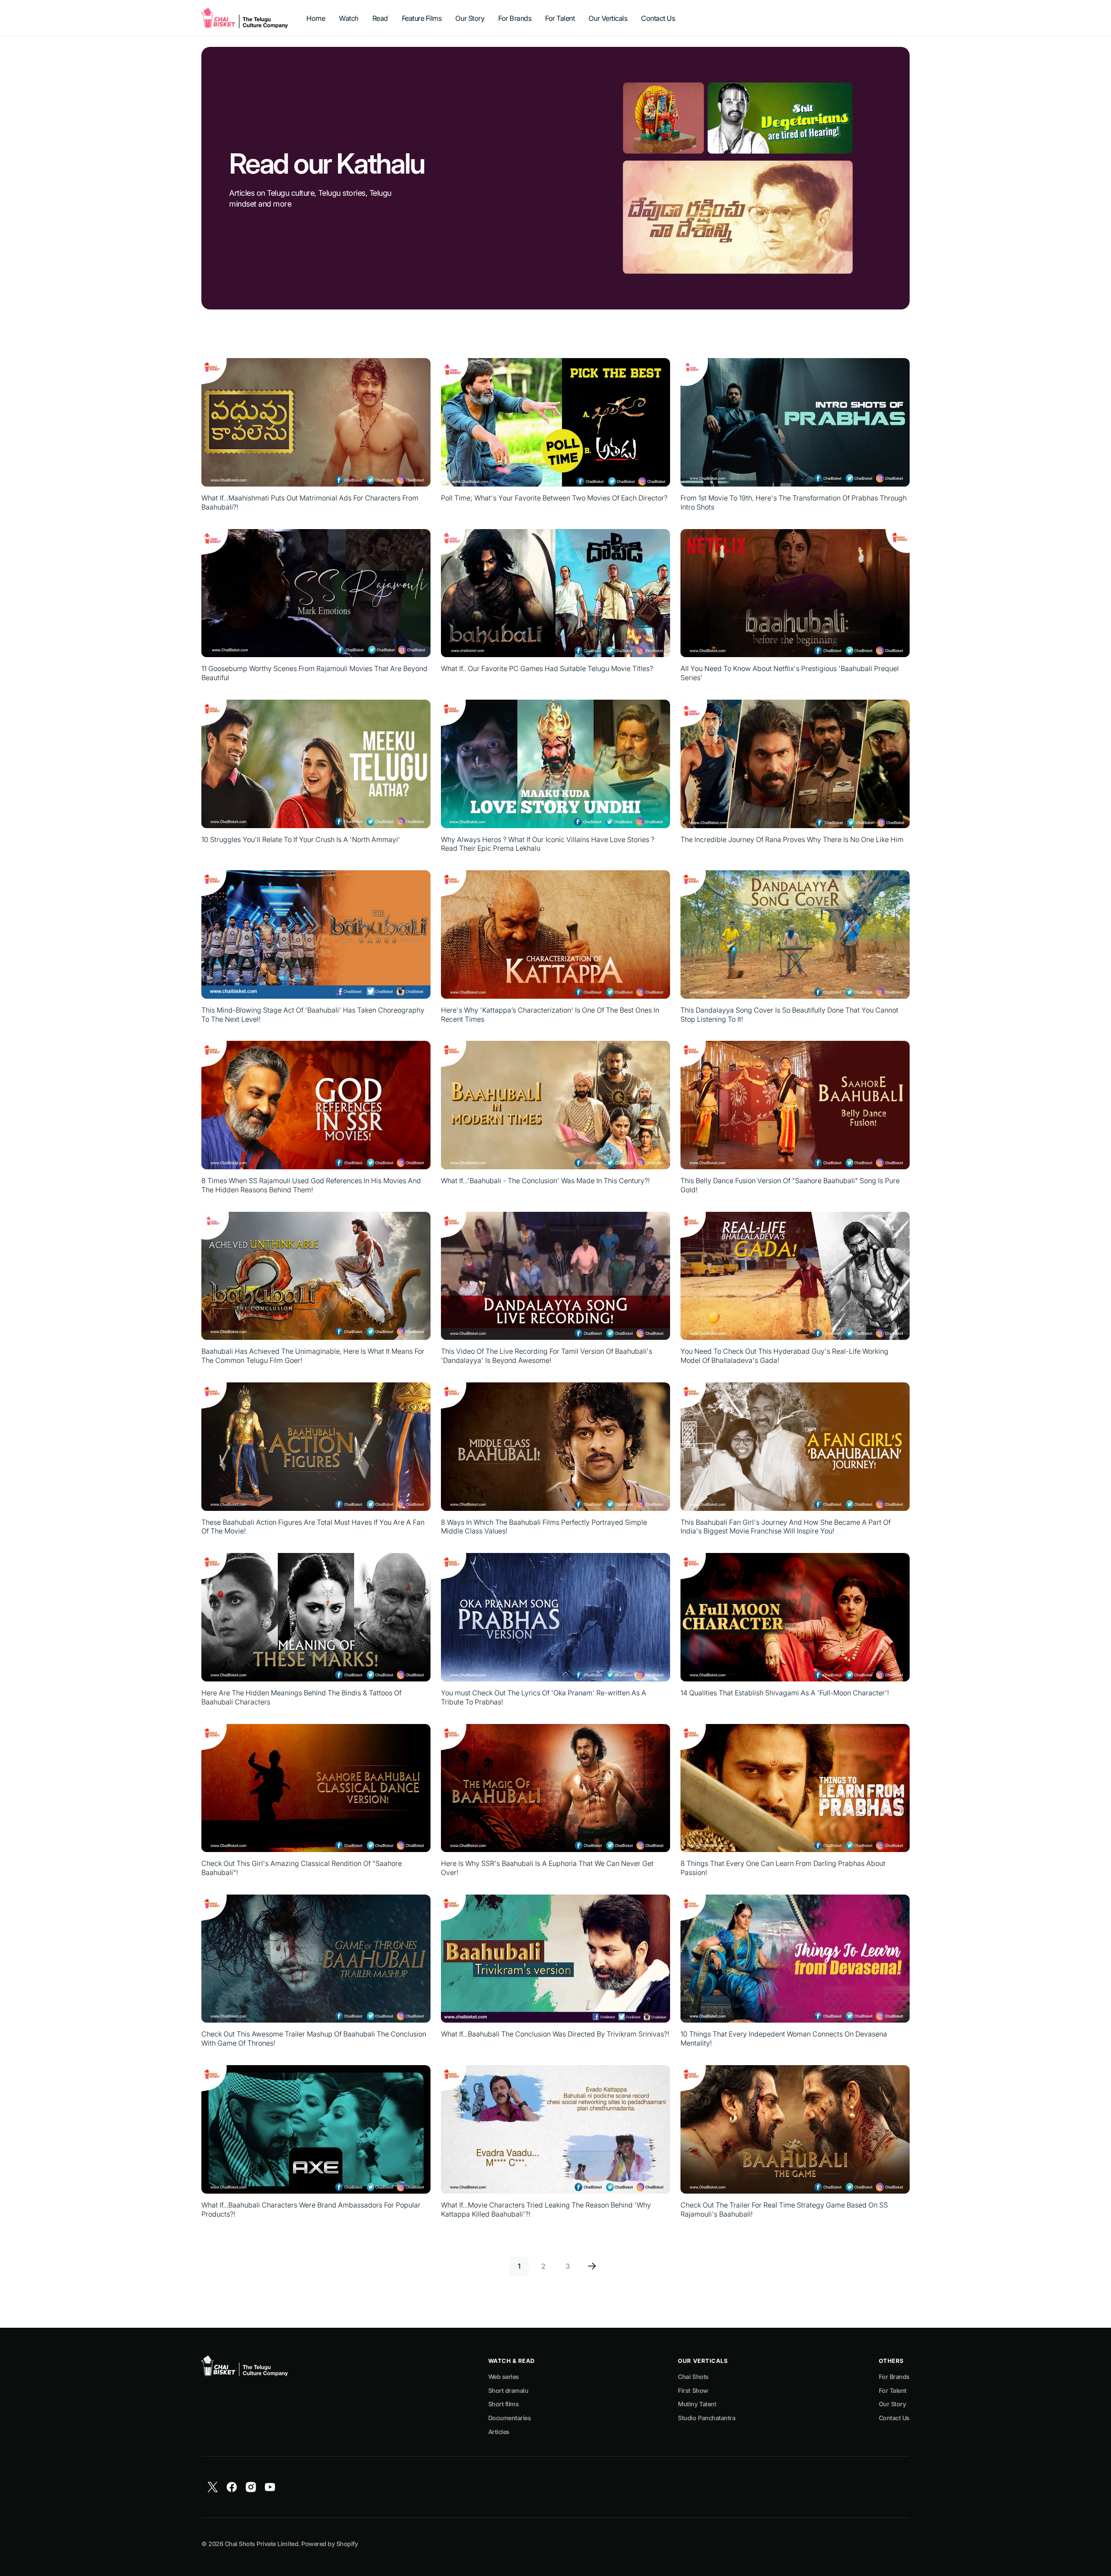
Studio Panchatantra (707, 2418)
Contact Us (894, 2418)
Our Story (892, 2404)
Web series (504, 2377)
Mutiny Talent (697, 2404)
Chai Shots (693, 2377)
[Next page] (592, 2266)
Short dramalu (508, 2390)
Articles (499, 2432)
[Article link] (316, 435)
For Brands (894, 2377)
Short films (504, 2404)
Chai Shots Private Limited (261, 2544)
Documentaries (510, 2418)
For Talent (893, 2390)
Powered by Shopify (329, 2544)
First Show (693, 2390)
